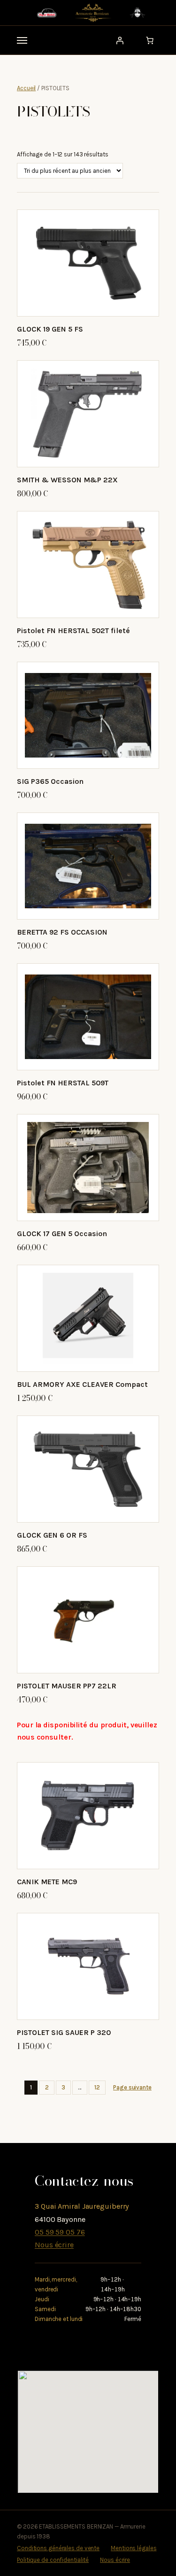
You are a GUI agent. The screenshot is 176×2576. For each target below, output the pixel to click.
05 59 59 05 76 (60, 2232)
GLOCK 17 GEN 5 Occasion (62, 1234)
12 (97, 2087)
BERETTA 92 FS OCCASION (62, 932)
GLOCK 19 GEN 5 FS (50, 329)
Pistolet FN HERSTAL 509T (63, 1083)
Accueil (26, 88)
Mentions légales (134, 2548)
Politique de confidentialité (53, 2560)
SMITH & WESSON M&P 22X (67, 480)
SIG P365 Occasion (50, 781)
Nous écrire (54, 2245)
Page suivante (132, 2087)
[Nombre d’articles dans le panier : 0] (150, 40)
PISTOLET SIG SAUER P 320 (64, 2032)
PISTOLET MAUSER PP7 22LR (67, 1686)
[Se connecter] (120, 40)
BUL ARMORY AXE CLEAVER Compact (82, 1384)
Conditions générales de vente (58, 2548)
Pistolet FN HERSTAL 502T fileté (73, 630)
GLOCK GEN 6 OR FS (52, 1535)
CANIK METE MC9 (47, 1882)
